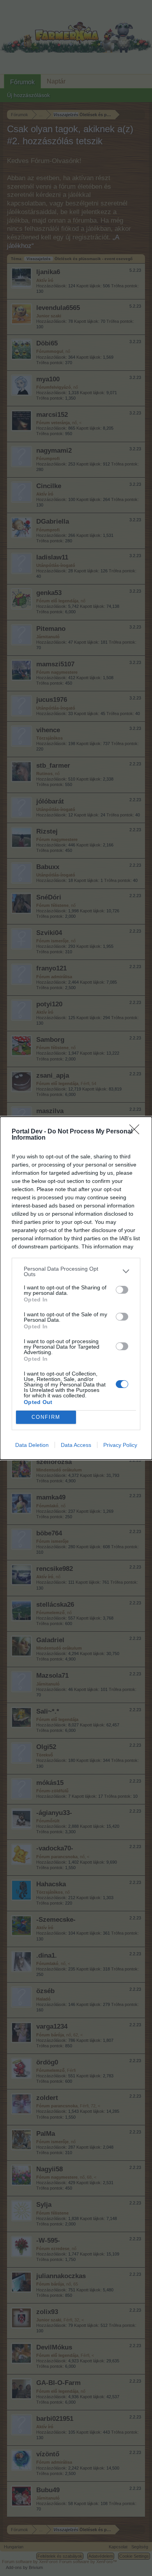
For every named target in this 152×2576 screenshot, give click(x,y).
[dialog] (76, 1288)
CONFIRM (46, 1417)
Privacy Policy (120, 1445)
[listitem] (76, 1271)
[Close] (137, 1132)
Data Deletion (32, 1445)
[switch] (122, 1290)
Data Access (76, 1445)
